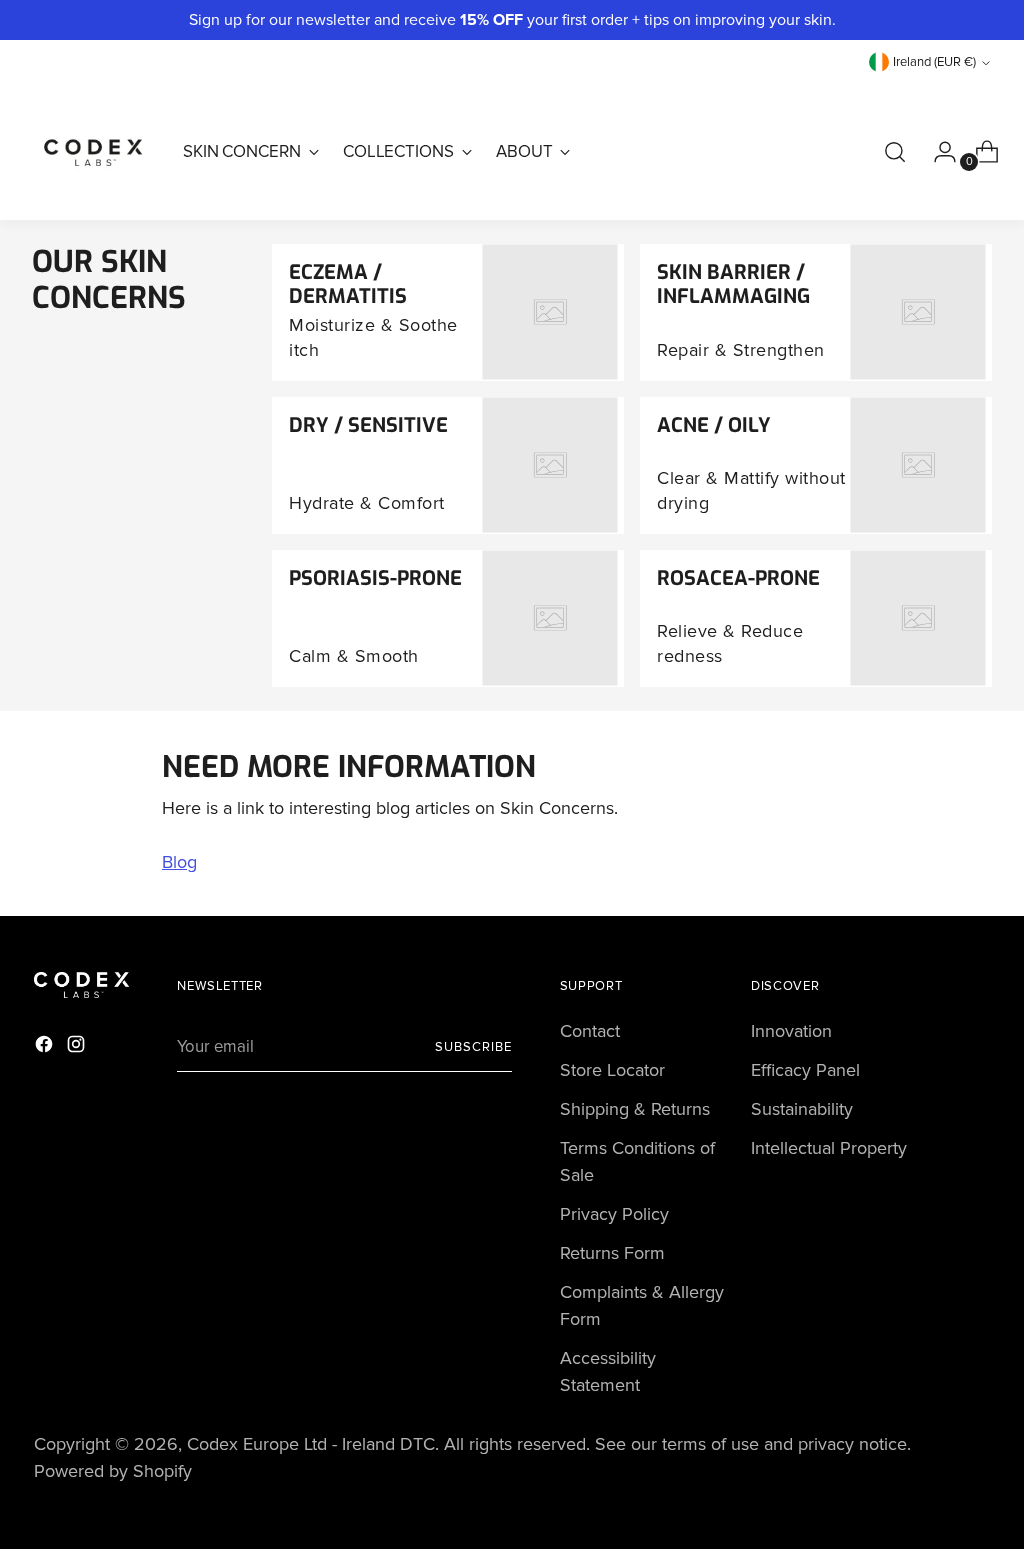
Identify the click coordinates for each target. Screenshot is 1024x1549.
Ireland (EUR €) (934, 62)
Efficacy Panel (805, 1070)
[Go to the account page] (937, 152)
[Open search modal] (895, 152)
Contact (590, 1031)
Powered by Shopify (113, 1471)
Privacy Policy (614, 1214)
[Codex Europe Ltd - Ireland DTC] (94, 152)
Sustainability (802, 1109)
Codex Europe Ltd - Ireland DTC (311, 1444)
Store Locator (612, 1070)
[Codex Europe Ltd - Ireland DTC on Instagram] (78, 1048)
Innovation (791, 1031)
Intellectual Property (829, 1148)
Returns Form (612, 1253)
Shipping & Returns (635, 1109)
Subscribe (473, 1047)
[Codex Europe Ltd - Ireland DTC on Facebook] (46, 1048)
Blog (179, 862)
